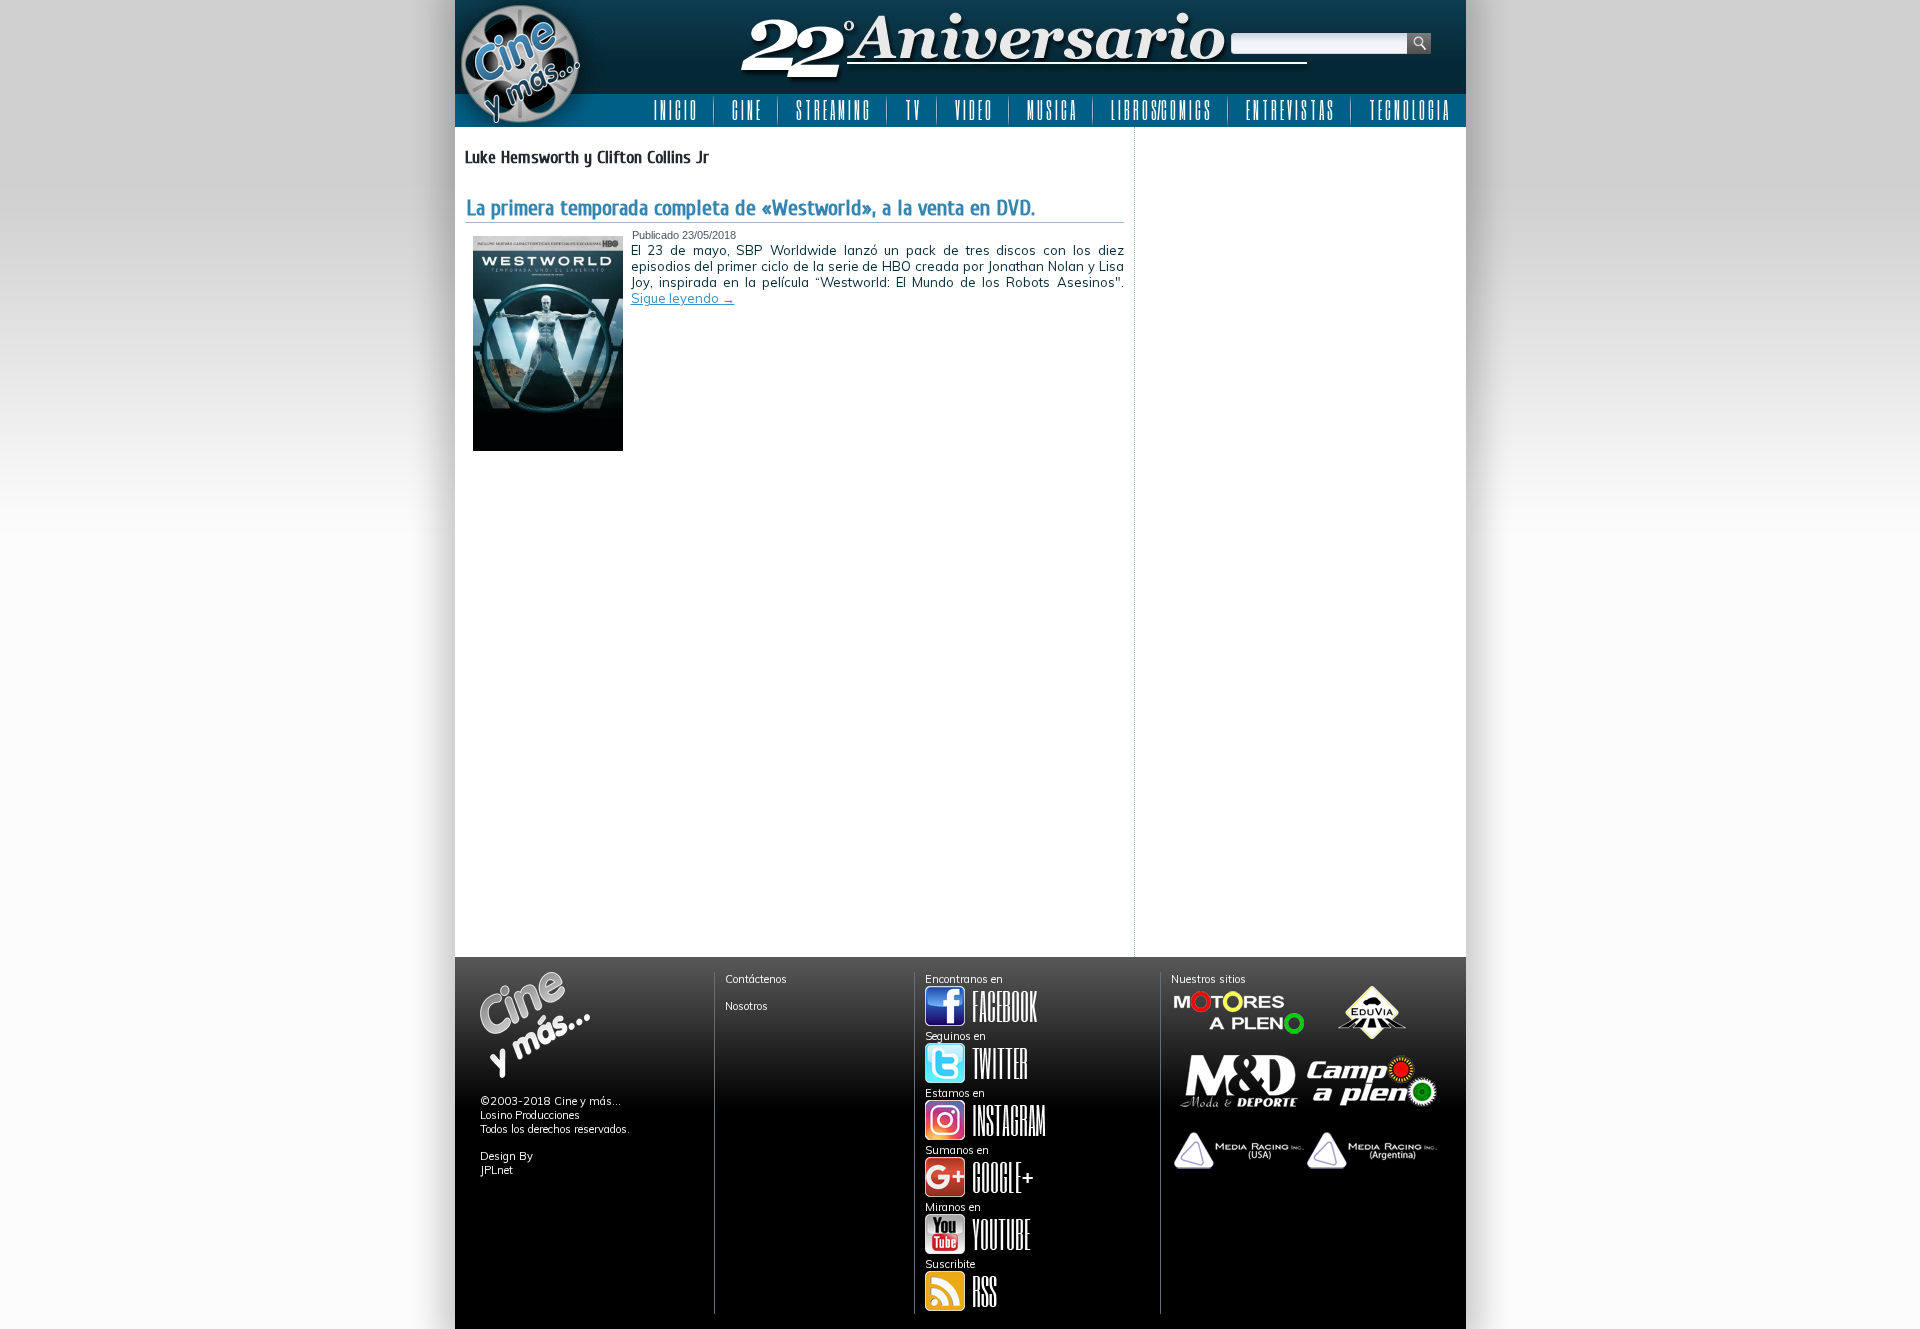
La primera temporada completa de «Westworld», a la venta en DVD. (750, 208)
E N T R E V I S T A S (1289, 110)
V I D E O (973, 110)
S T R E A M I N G (832, 110)
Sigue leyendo (683, 298)
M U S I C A (1051, 110)
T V (912, 110)
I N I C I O (675, 110)
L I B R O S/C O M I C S (1160, 110)
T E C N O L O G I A (1408, 110)
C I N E (746, 110)
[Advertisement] (1300, 262)
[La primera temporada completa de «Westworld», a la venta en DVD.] (548, 447)
